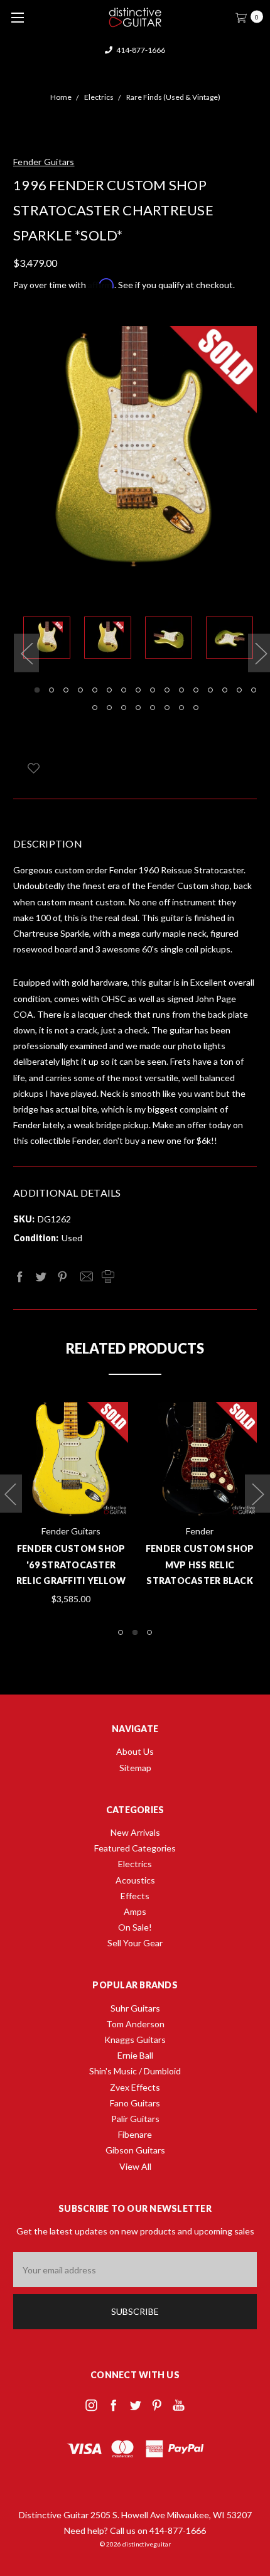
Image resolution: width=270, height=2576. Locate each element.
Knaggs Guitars (135, 2040)
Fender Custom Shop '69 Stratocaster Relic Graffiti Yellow (71, 1564)
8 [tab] (138, 690)
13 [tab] (210, 690)
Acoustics (135, 1880)
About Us (135, 1751)
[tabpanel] (54, 640)
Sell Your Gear (135, 1943)
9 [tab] (153, 690)
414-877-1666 (140, 50)
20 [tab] (138, 708)
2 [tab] (51, 690)
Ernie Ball (135, 2055)
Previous (26, 653)
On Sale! (135, 1927)
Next (257, 1493)
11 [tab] (181, 690)
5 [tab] (95, 690)
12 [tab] (196, 690)
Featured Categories (135, 1848)
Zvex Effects (135, 2087)
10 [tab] (167, 690)
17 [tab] (95, 708)
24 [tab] (196, 708)
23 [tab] (181, 708)
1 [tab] (37, 690)
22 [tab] (167, 708)
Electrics (135, 1864)
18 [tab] (109, 708)
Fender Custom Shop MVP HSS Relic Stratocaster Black (200, 1564)
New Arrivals (135, 1832)
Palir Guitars (135, 2119)
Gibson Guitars (135, 2150)
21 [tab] (153, 708)
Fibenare (135, 2134)
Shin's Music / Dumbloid (135, 2071)
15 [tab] (239, 690)
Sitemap (135, 1768)
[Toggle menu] (17, 17)
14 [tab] (225, 690)
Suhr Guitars (135, 2008)
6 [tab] (109, 690)
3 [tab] (66, 690)
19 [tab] (124, 708)
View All (135, 2166)
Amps (135, 1911)
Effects (135, 1896)
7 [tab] (124, 690)
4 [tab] (80, 690)
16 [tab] (254, 690)
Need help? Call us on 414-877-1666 (135, 2530)
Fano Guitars (135, 2103)
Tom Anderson (135, 2024)
